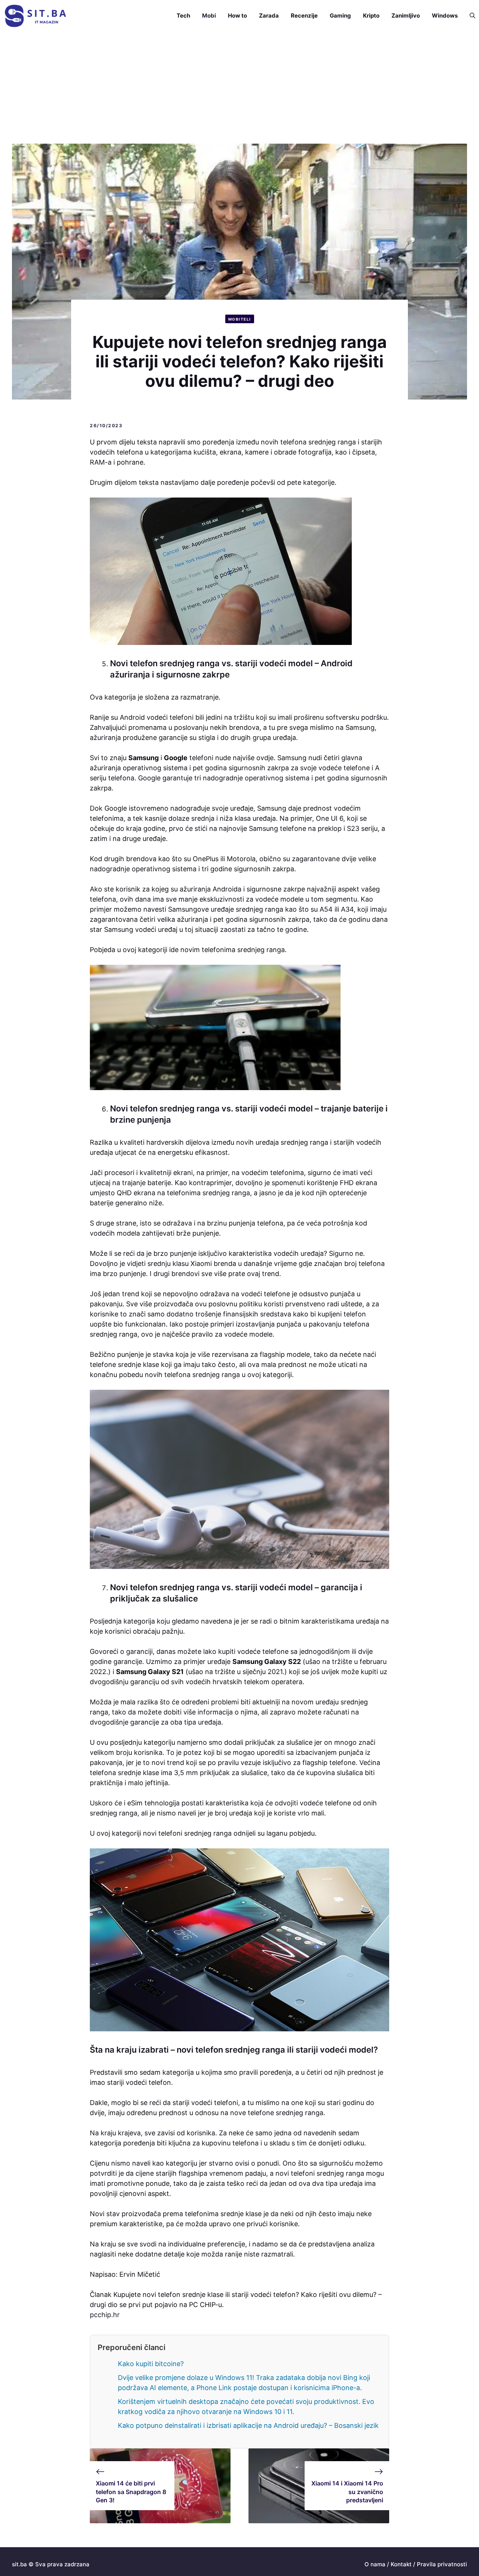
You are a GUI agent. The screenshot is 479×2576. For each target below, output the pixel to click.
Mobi (209, 16)
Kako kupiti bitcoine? (151, 2364)
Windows (445, 16)
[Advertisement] (239, 88)
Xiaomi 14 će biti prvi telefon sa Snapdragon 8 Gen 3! (131, 2492)
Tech (183, 16)
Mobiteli (240, 319)
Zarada (269, 16)
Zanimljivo (406, 16)
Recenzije (304, 16)
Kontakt (401, 2564)
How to (237, 16)
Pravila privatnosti (442, 2564)
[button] (469, 16)
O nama (375, 2564)
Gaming (340, 16)
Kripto (371, 16)
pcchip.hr (105, 2315)
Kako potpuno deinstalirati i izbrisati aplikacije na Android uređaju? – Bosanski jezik (248, 2425)
